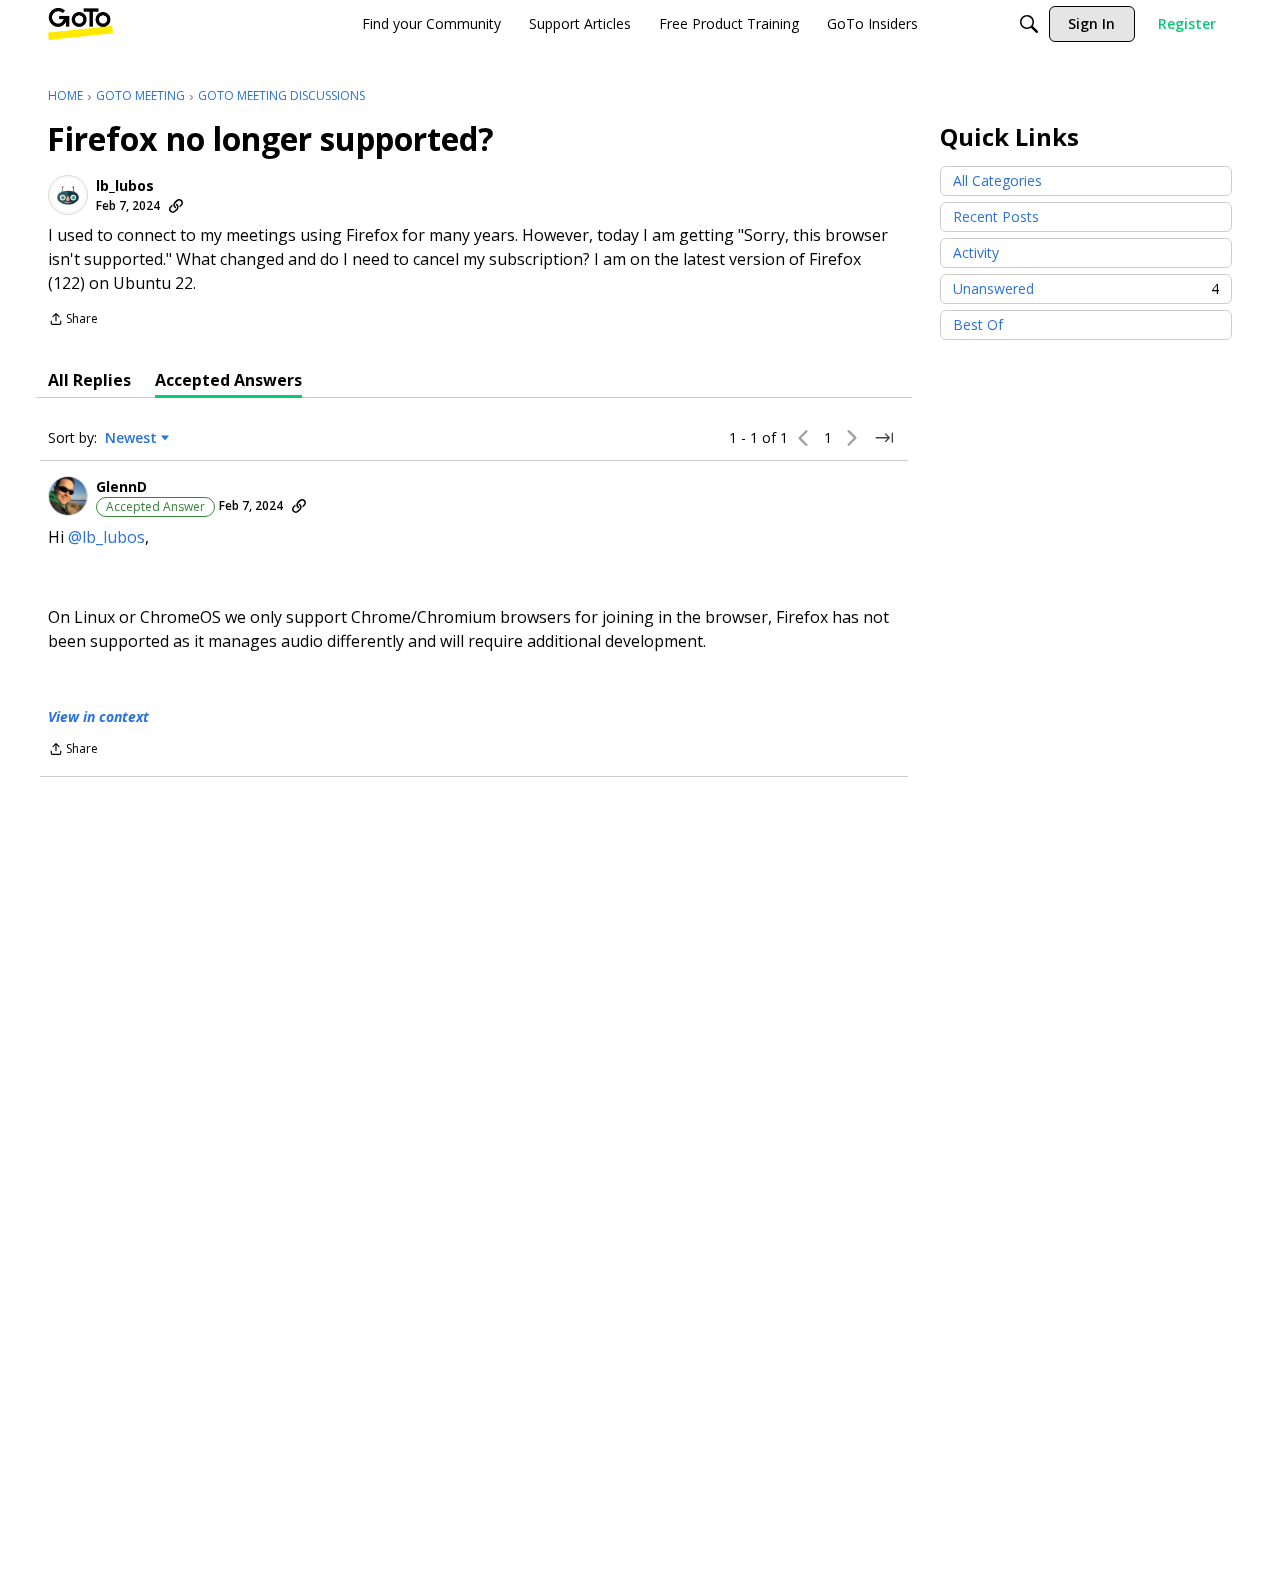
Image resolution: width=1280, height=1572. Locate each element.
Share (73, 320)
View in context (98, 716)
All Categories (997, 180)
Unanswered (1086, 288)
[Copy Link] (176, 206)
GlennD (121, 487)
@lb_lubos (106, 537)
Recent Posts (996, 216)
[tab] (89, 380)
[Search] (1029, 24)
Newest (131, 438)
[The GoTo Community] (80, 24)
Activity (976, 252)
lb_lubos (125, 186)
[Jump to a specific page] (884, 438)
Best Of (978, 324)
